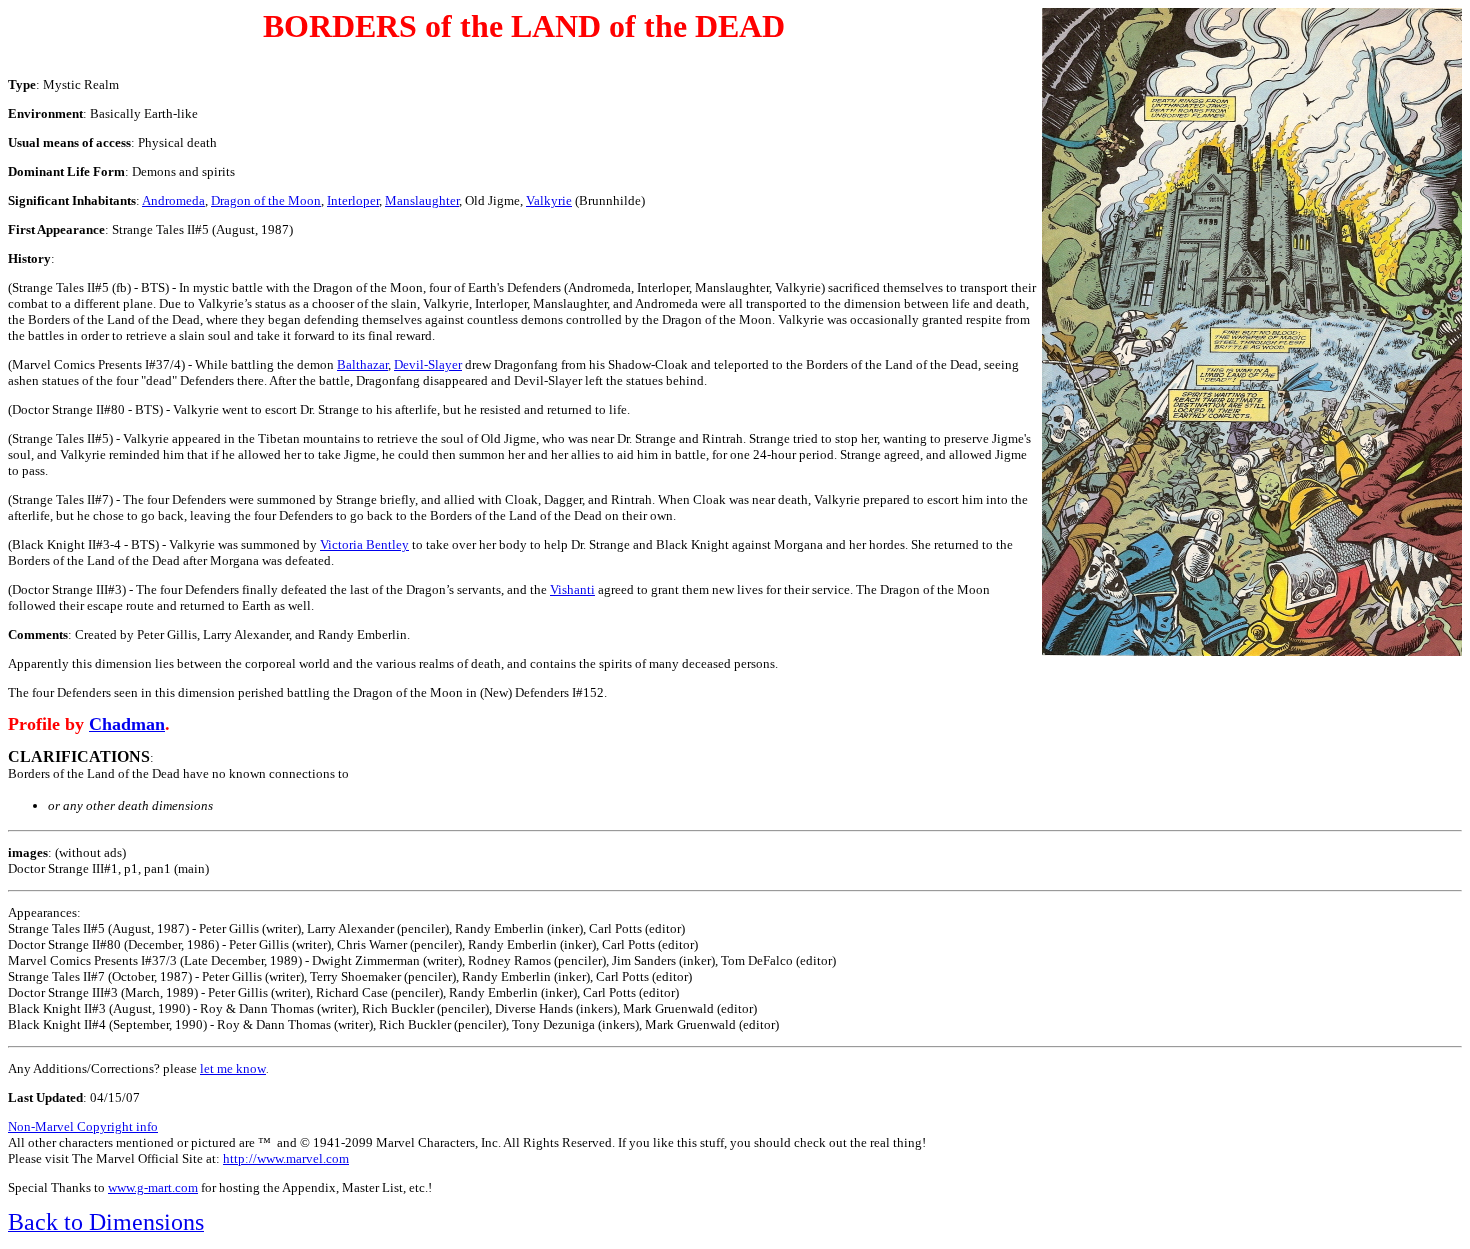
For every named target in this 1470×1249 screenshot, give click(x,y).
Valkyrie (549, 200)
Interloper (353, 200)
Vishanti (572, 589)
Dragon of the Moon (266, 200)
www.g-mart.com (153, 1187)
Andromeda (173, 200)
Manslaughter (422, 200)
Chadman (127, 724)
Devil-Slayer (428, 364)
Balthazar (362, 364)
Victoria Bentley (364, 544)
